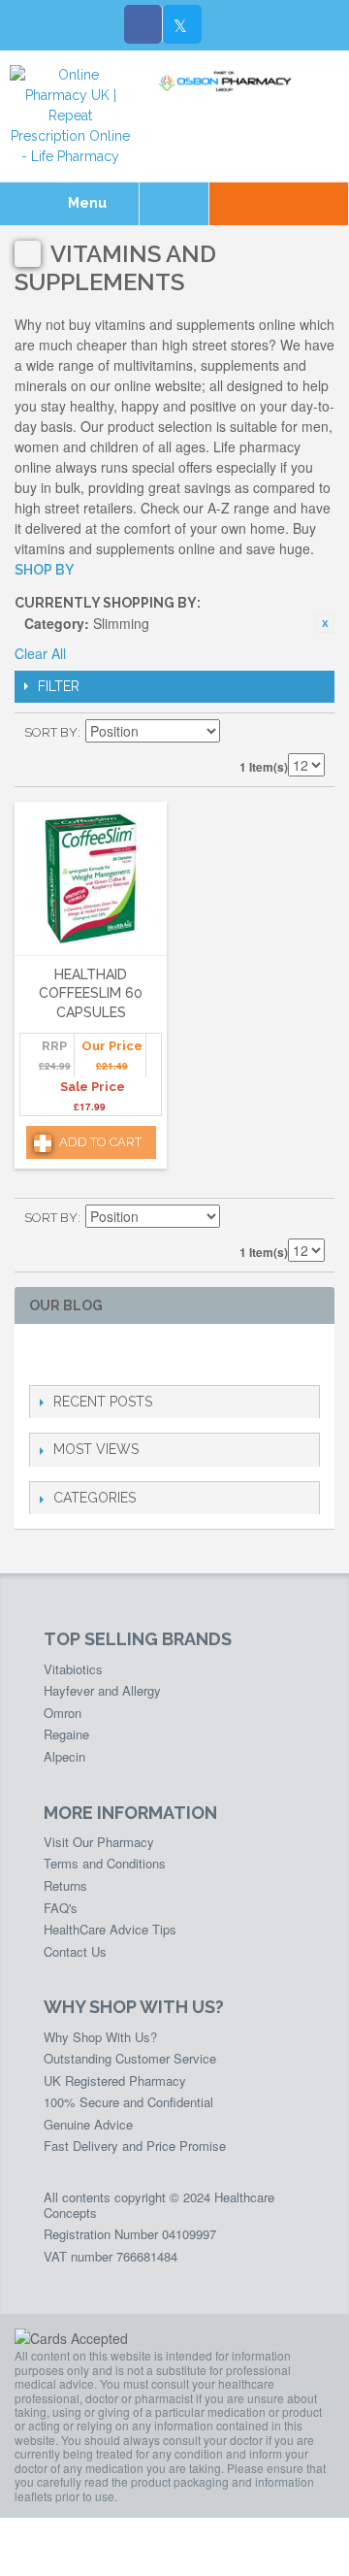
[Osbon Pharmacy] (228, 82)
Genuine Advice (88, 2124)
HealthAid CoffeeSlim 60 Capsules (91, 993)
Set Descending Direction (238, 733)
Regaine (66, 1734)
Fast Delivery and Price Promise (135, 2146)
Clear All (40, 653)
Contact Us (75, 1951)
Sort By (51, 732)
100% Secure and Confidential (128, 2102)
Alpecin (64, 1756)
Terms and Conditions (105, 1863)
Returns (65, 1885)
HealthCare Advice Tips (110, 1929)
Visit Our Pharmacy (99, 1842)
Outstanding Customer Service (130, 2058)
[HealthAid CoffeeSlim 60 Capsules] (91, 878)
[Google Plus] (102, 1354)
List (310, 733)
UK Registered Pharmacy (115, 2081)
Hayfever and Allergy (102, 1690)
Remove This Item (325, 623)
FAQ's (61, 1908)
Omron (63, 1713)
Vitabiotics (73, 1669)
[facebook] (40, 1354)
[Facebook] (143, 24)
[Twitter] (182, 24)
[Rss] (133, 1354)
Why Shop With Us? (100, 2037)
